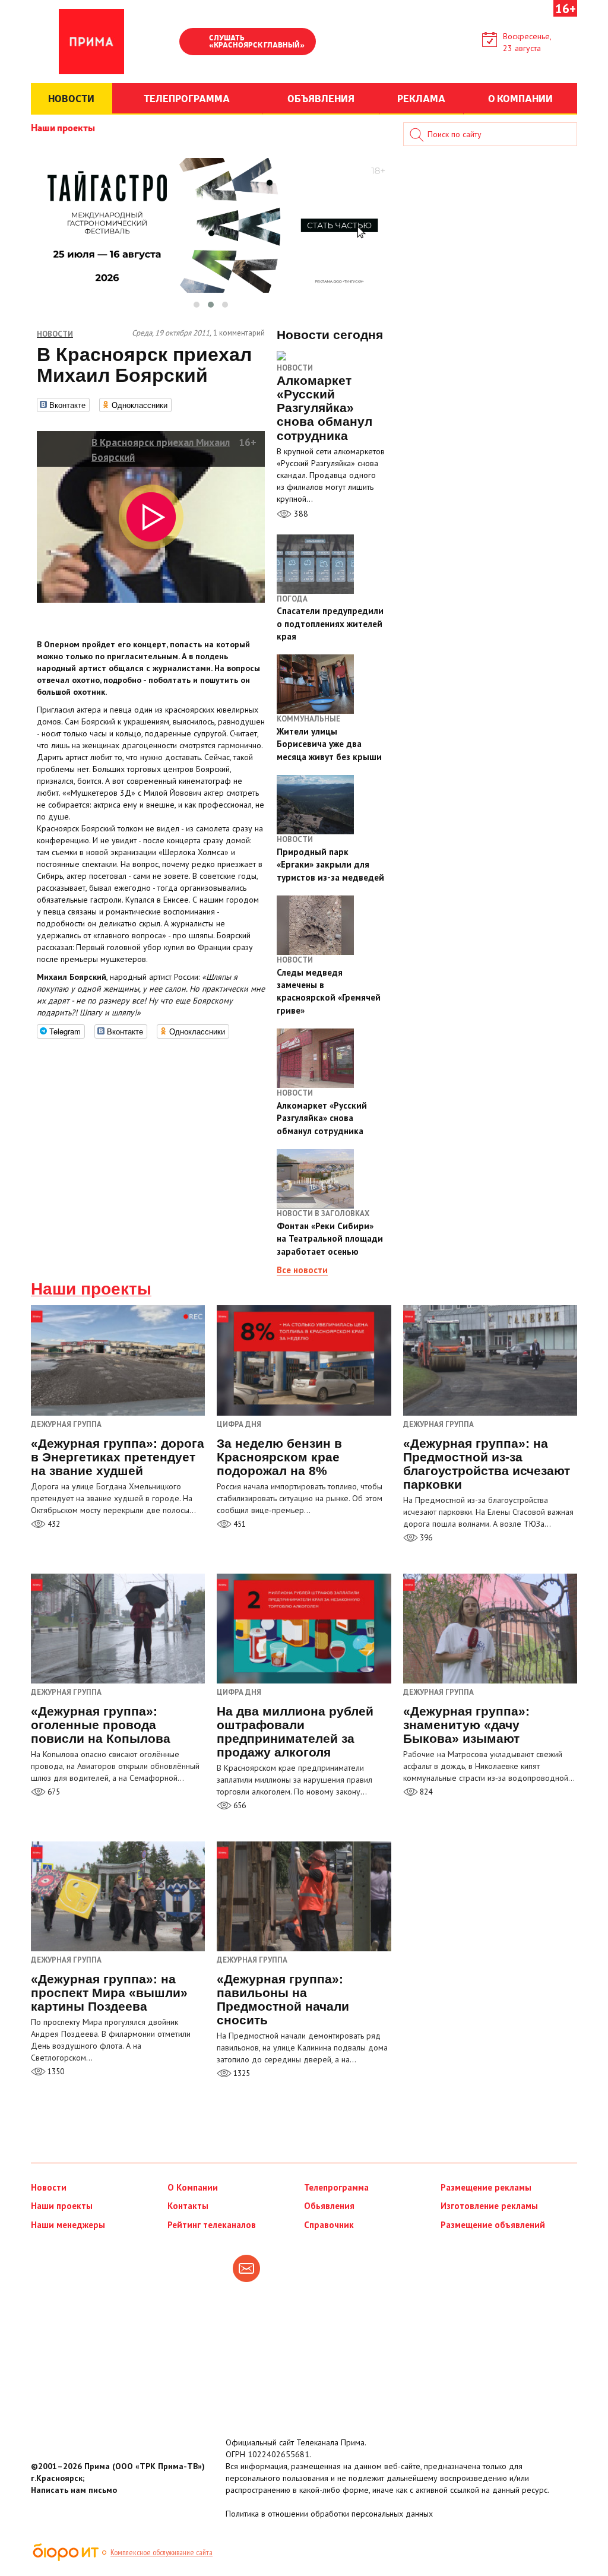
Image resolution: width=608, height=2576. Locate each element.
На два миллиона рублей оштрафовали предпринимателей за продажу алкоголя (295, 1732)
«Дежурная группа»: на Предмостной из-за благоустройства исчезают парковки (487, 1464)
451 (239, 1524)
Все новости (302, 1270)
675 (53, 1792)
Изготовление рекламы (489, 2206)
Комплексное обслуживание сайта (161, 2552)
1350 (55, 2072)
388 (300, 514)
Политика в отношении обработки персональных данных (329, 2514)
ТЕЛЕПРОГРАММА (187, 98)
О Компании (193, 2187)
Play (194, 43)
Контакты (188, 2206)
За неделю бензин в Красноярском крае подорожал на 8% (279, 1457)
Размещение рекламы (486, 2187)
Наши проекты (63, 127)
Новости (295, 368)
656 (239, 1806)
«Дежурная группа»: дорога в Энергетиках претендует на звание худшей (118, 1457)
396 (425, 1538)
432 (53, 1524)
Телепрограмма (336, 2187)
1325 (241, 2073)
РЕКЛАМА (421, 98)
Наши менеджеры (68, 2225)
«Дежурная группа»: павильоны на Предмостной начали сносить (283, 1999)
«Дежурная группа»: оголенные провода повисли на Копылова (101, 1725)
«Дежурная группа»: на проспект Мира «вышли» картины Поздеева (109, 1993)
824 (425, 1792)
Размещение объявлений (493, 2225)
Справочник (329, 2225)
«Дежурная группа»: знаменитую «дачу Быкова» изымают (466, 1725)
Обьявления (329, 2206)
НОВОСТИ (71, 98)
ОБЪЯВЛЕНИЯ (321, 98)
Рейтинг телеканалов (212, 2225)
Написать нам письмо (74, 2490)
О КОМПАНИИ (520, 98)
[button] (197, 305)
